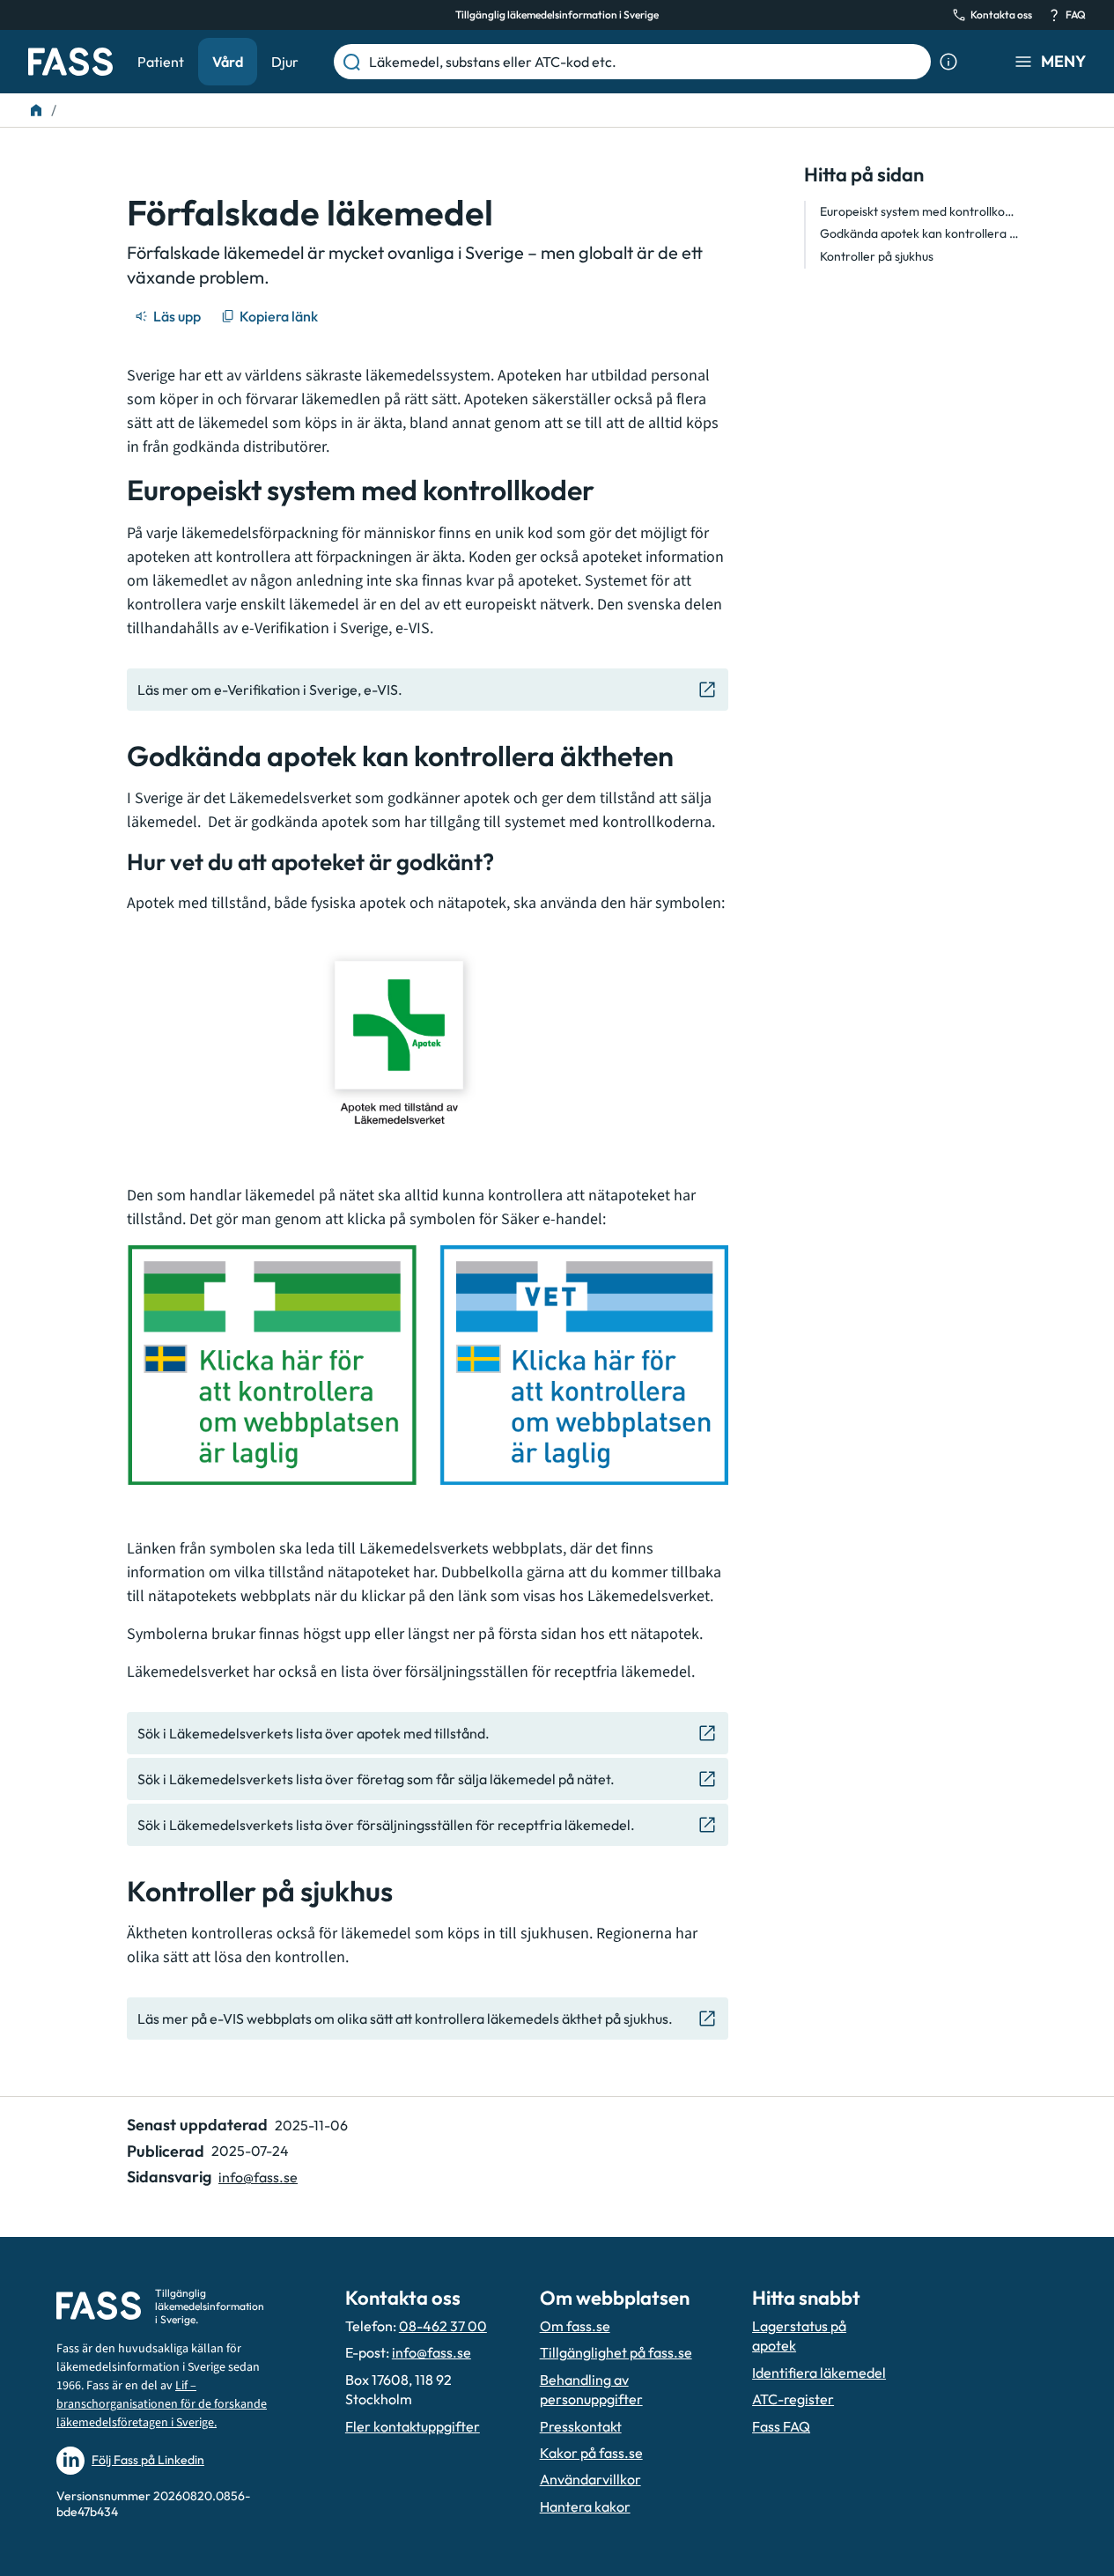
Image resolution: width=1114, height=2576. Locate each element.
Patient (161, 62)
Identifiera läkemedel (819, 2373)
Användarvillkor (590, 2479)
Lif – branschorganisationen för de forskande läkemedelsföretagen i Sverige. (162, 2404)
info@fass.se (258, 2177)
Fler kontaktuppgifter (413, 2426)
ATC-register (793, 2399)
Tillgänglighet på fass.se (616, 2352)
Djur (285, 62)
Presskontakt (581, 2426)
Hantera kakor (585, 2506)
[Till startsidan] (36, 110)
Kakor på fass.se (591, 2453)
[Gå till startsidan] (70, 62)
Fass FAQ (781, 2426)
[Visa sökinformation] (948, 62)
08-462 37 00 (443, 2326)
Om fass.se (575, 2326)
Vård (228, 62)
